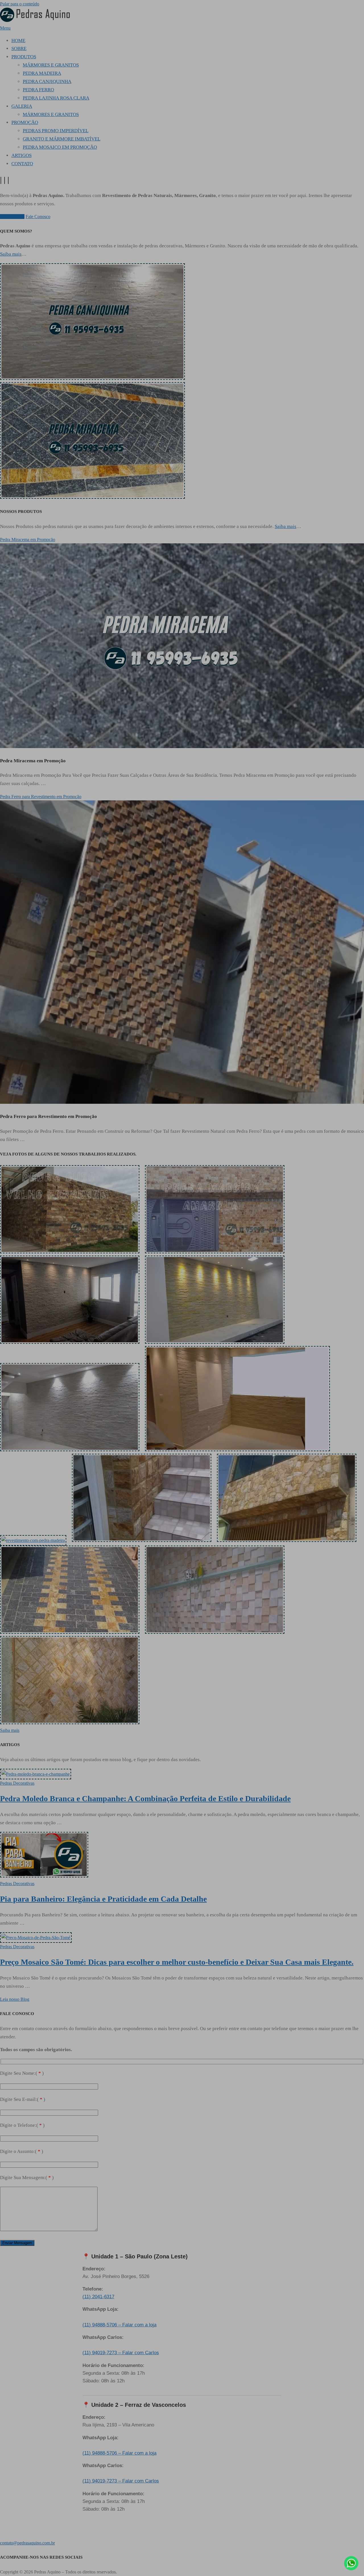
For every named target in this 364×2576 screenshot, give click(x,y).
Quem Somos (12, 217)
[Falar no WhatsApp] (351, 2563)
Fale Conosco (38, 217)
